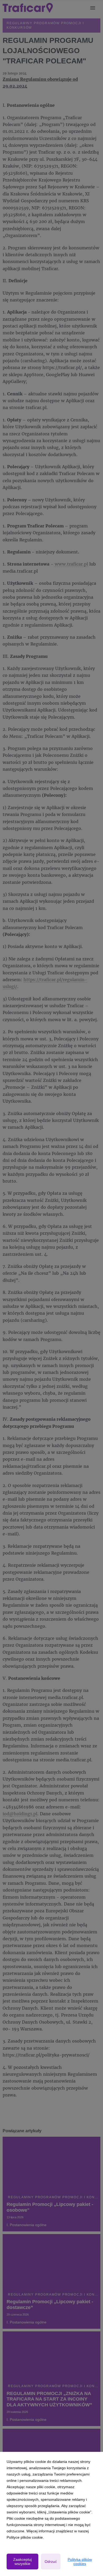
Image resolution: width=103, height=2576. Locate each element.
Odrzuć (51, 2562)
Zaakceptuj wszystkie (22, 2562)
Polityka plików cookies (80, 2562)
